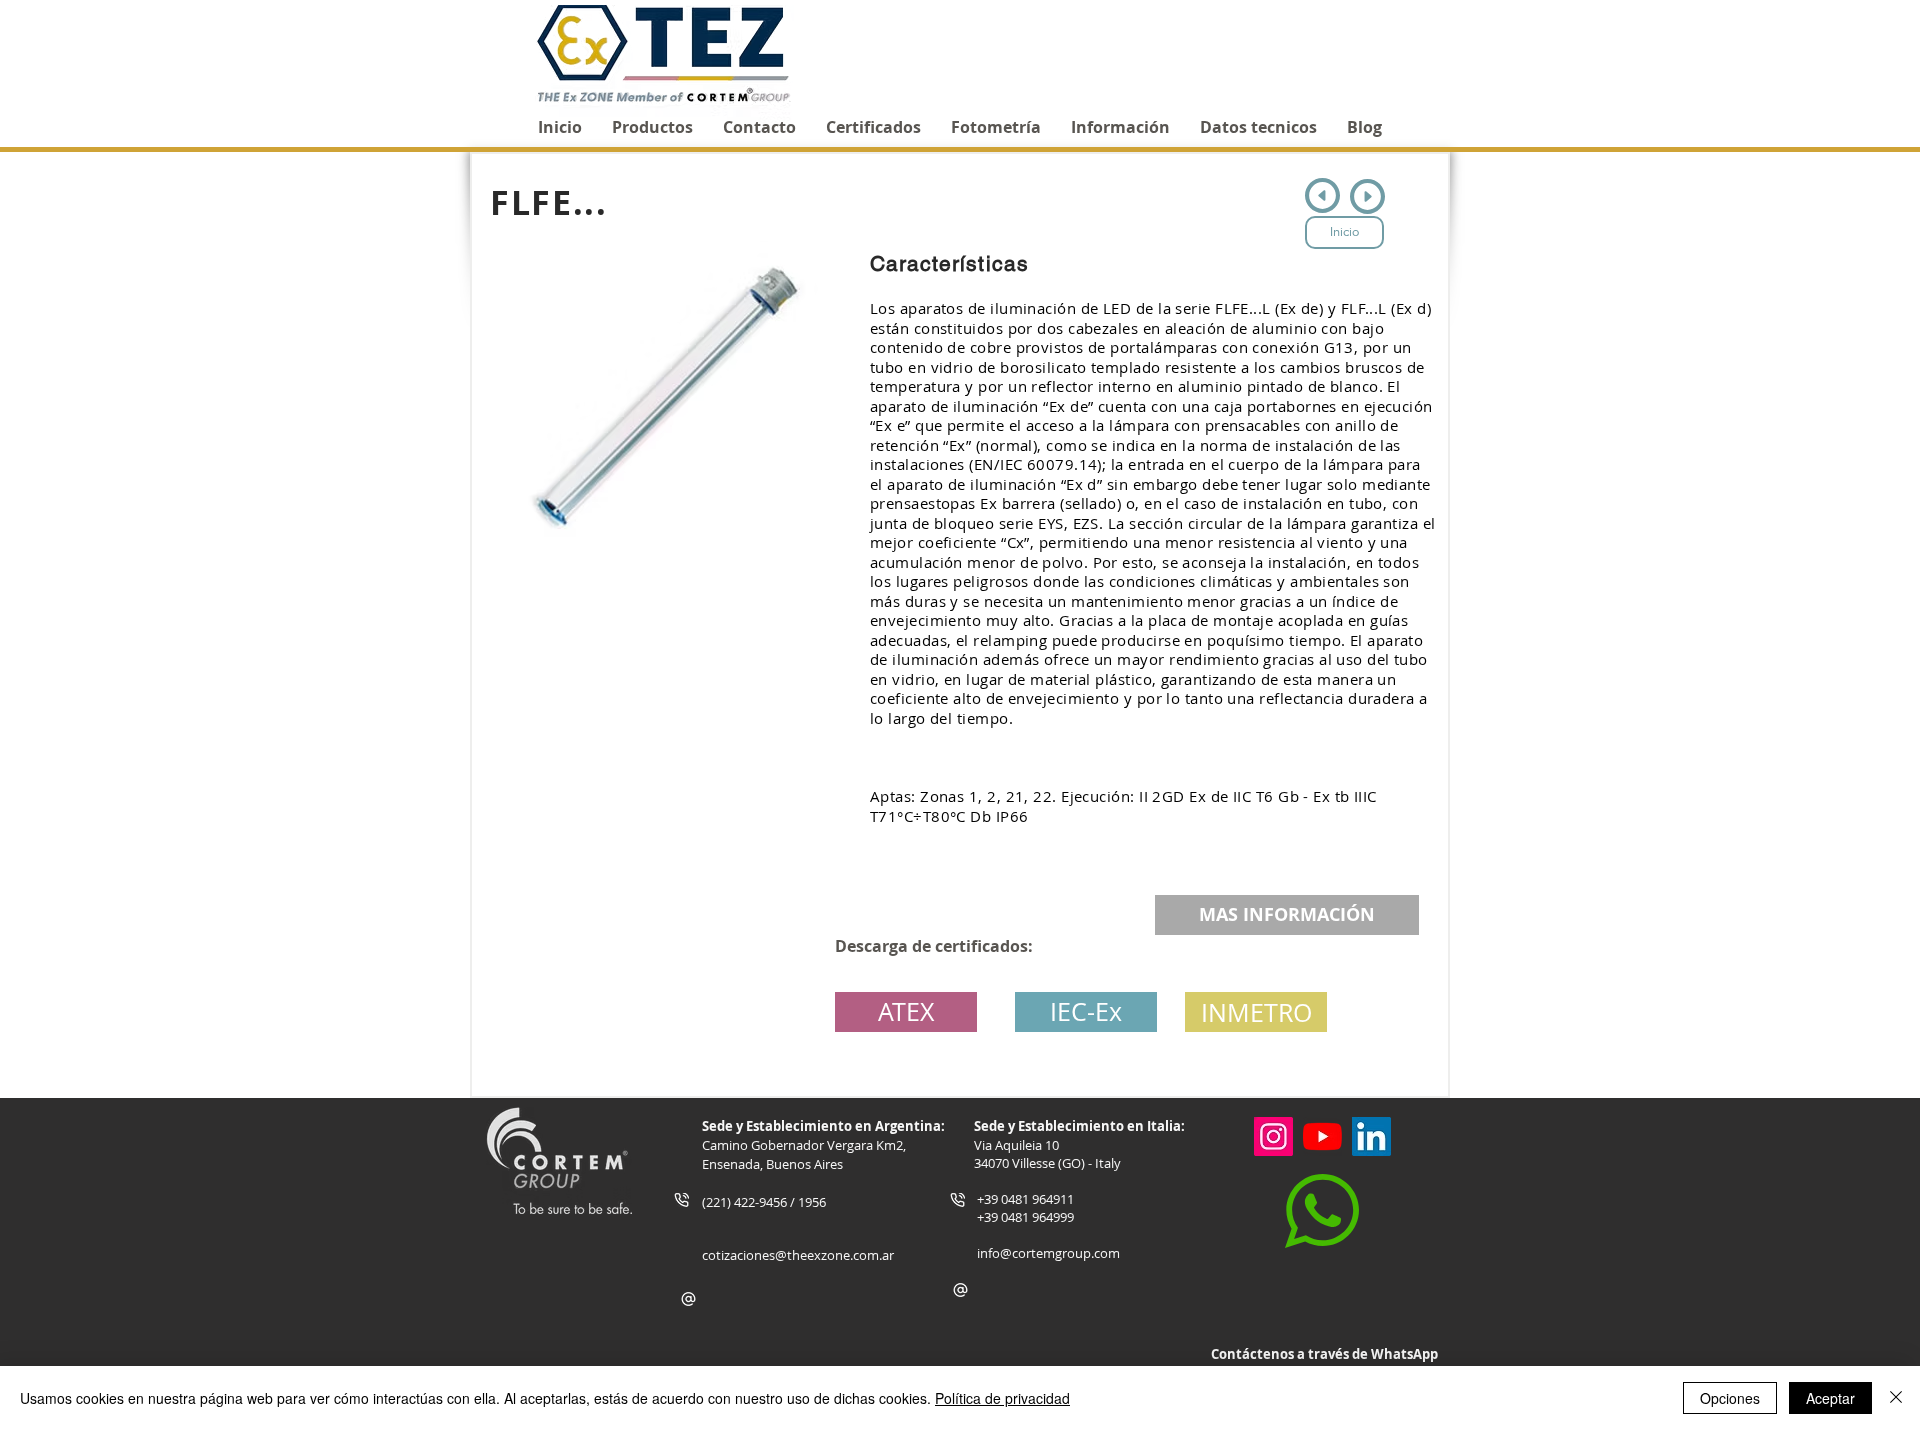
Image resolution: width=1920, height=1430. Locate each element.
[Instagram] (1273, 1136)
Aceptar (1830, 1398)
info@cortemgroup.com (1048, 1253)
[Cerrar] (1896, 1398)
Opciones (1730, 1398)
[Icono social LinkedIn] (1371, 1136)
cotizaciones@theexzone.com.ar (798, 1255)
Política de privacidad (1002, 1398)
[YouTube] (1322, 1136)
